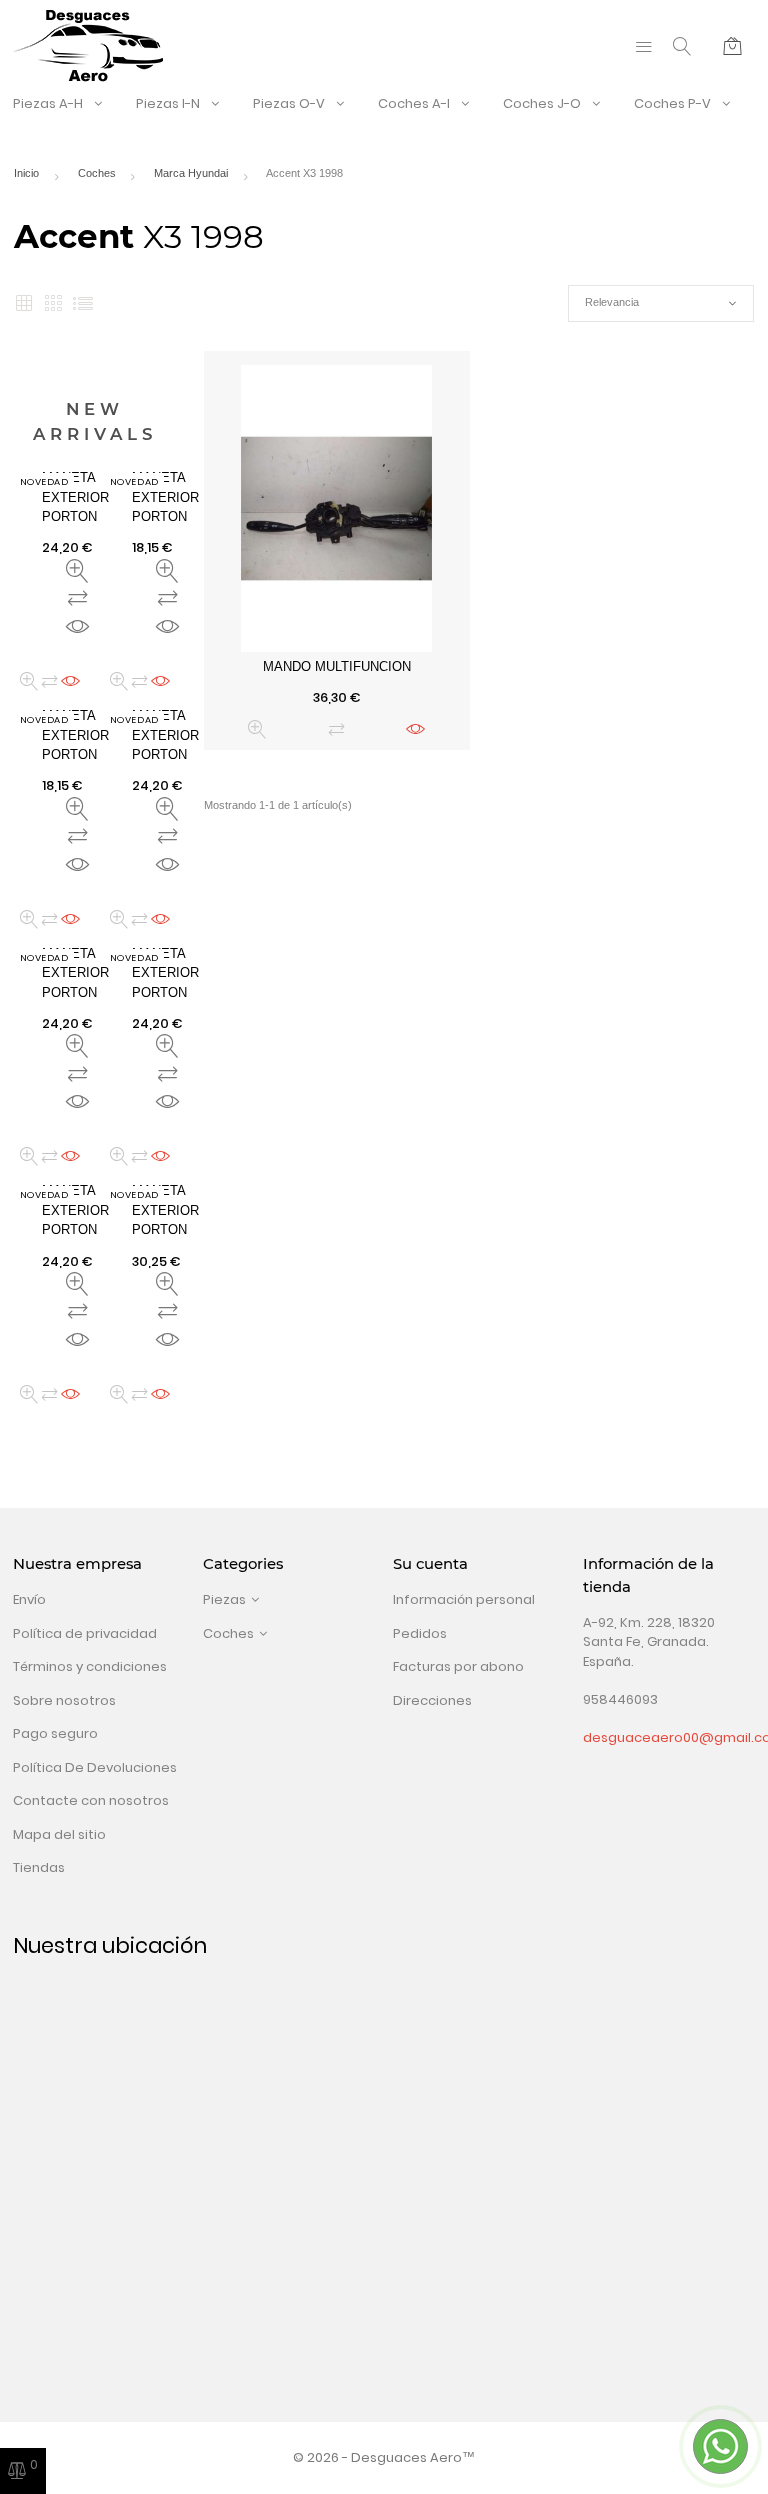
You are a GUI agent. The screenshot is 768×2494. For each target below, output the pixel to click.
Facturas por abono (458, 1666)
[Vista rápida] (257, 729)
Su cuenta (430, 1564)
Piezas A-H (48, 103)
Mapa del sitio (59, 1834)
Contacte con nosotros (91, 1800)
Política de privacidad (85, 1633)
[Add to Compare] (336, 729)
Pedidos (420, 1633)
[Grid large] (53, 303)
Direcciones (432, 1700)
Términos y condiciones (90, 1666)
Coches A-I (414, 103)
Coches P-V (672, 103)
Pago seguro (55, 1733)
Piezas (224, 1599)
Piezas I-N (168, 103)
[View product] (415, 729)
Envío (29, 1599)
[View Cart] (732, 46)
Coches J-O (542, 103)
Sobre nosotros (64, 1700)
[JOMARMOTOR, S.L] (88, 45)
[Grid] (24, 303)
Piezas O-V (289, 103)
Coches (228, 1633)
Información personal (464, 1599)
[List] (83, 303)
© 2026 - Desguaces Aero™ (384, 2457)
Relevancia (661, 303)
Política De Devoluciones (95, 1767)
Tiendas (39, 1867)
